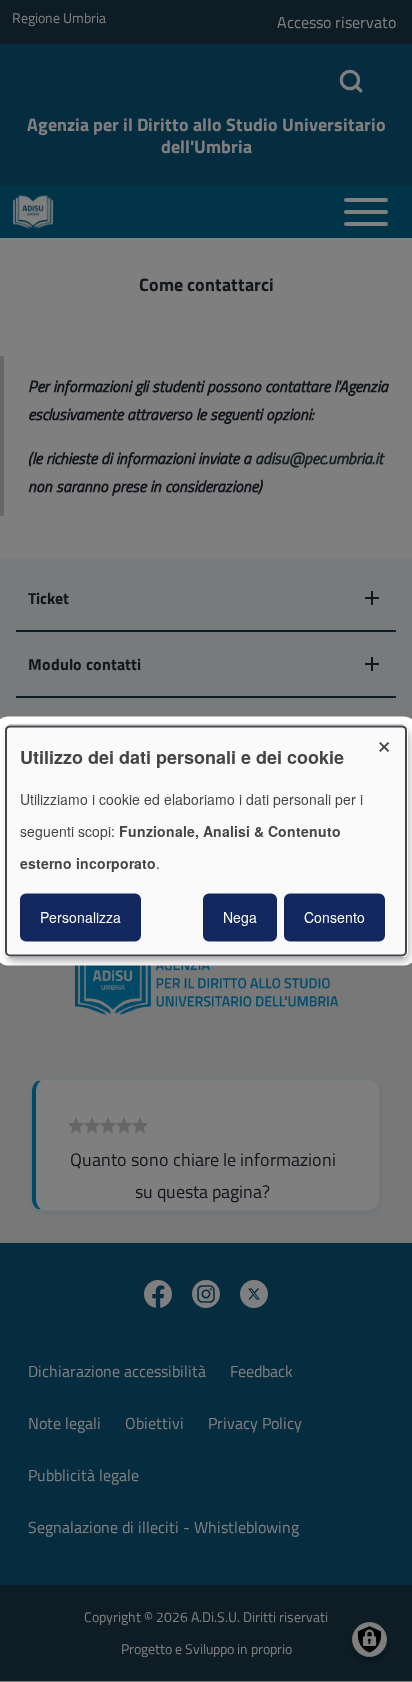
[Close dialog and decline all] (391, 738)
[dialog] (206, 840)
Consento (334, 918)
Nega (240, 918)
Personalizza (80, 918)
